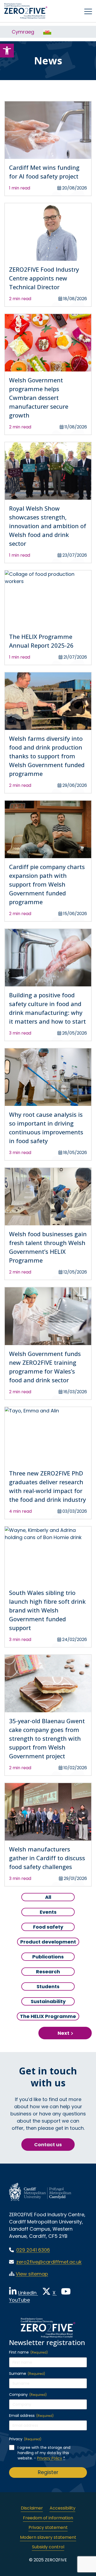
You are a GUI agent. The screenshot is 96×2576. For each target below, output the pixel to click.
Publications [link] (48, 1957)
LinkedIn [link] (28, 2293)
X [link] (55, 2293)
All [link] (55, 1897)
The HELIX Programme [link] (48, 2016)
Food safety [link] (48, 1927)
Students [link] (48, 1986)
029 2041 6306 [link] (33, 2250)
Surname (27, 2374)
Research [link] (48, 1971)
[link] (7, 51)
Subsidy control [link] (48, 2547)
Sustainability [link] (48, 2001)
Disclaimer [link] (32, 2508)
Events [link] (50, 1912)
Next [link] (63, 2033)
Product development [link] (48, 1942)
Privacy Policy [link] (50, 2458)
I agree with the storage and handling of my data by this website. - (44, 2453)
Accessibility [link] (63, 2508)
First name (28, 2352)
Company (28, 2395)
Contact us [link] (48, 2145)
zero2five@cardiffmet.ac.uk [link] (49, 2262)
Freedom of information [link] (48, 2518)
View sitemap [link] (32, 2274)
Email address (31, 2416)
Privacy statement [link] (48, 2527)
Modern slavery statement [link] (48, 2537)
